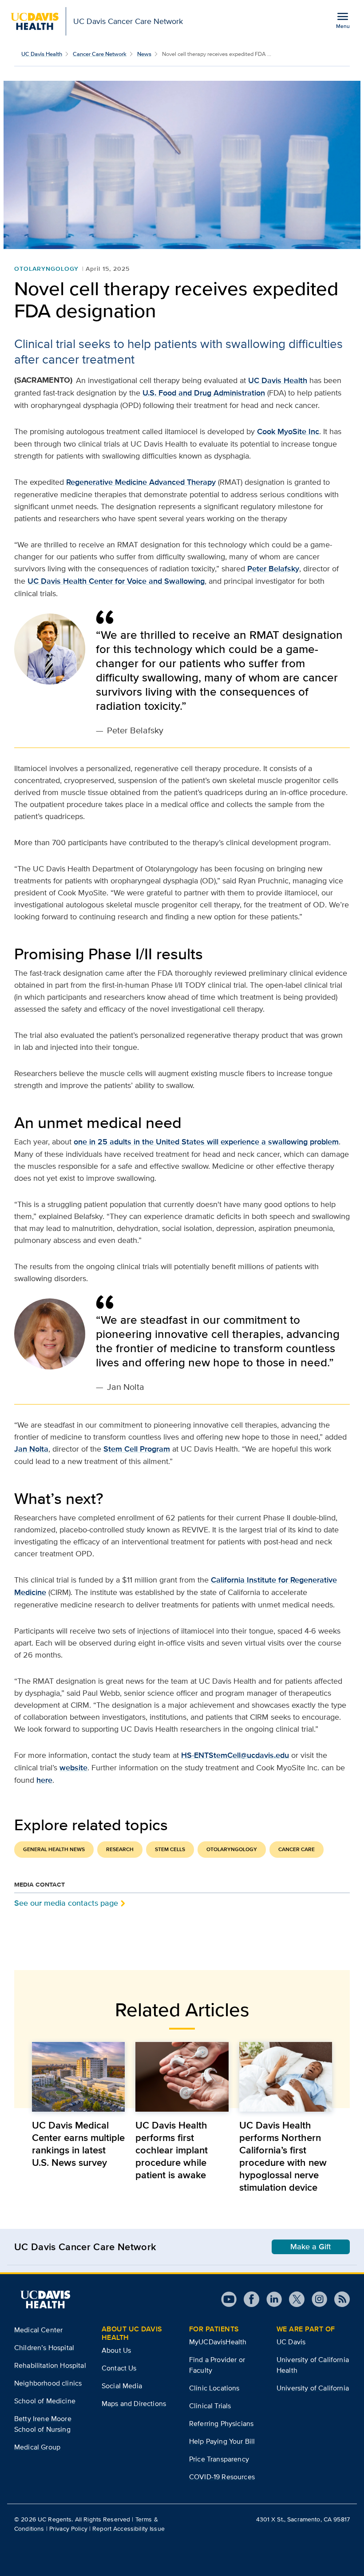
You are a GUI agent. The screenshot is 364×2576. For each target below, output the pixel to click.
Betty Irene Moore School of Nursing (43, 2424)
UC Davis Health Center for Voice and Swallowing (116, 581)
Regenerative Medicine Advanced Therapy (141, 482)
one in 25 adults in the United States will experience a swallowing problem (206, 1142)
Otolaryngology (46, 269)
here (44, 1780)
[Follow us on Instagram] (316, 2299)
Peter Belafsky (273, 569)
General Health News (54, 1849)
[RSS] (338, 2299)
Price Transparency (219, 2459)
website (73, 1768)
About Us (116, 2350)
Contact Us (119, 2368)
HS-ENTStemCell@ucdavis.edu (235, 1755)
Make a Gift (311, 2247)
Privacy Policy (68, 2529)
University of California (313, 2388)
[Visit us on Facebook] (248, 2299)
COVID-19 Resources (222, 2477)
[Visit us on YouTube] (229, 2299)
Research (120, 1849)
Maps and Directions (134, 2404)
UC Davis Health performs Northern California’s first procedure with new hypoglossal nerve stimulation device (283, 2156)
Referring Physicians (221, 2424)
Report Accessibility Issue (129, 2529)
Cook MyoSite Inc (288, 431)
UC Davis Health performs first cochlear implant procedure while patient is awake (172, 2150)
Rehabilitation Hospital (50, 2365)
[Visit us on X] (293, 2299)
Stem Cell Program (137, 1449)
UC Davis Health (42, 54)
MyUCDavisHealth (218, 2342)
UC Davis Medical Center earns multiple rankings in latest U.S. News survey (78, 2144)
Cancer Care (297, 1849)
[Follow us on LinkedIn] (271, 2299)
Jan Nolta (31, 1449)
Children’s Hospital (44, 2348)
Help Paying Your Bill (222, 2441)
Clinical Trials (210, 2406)
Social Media (122, 2386)
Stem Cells (170, 1849)
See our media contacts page (66, 1903)
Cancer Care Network (100, 54)
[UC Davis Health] (45, 2299)
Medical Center (38, 2330)
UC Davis (291, 2342)
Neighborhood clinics (48, 2383)
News (144, 54)
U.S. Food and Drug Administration (204, 393)
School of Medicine (45, 2401)
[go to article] (78, 2077)
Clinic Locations (214, 2388)
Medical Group (37, 2447)
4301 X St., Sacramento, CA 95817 (303, 2519)
